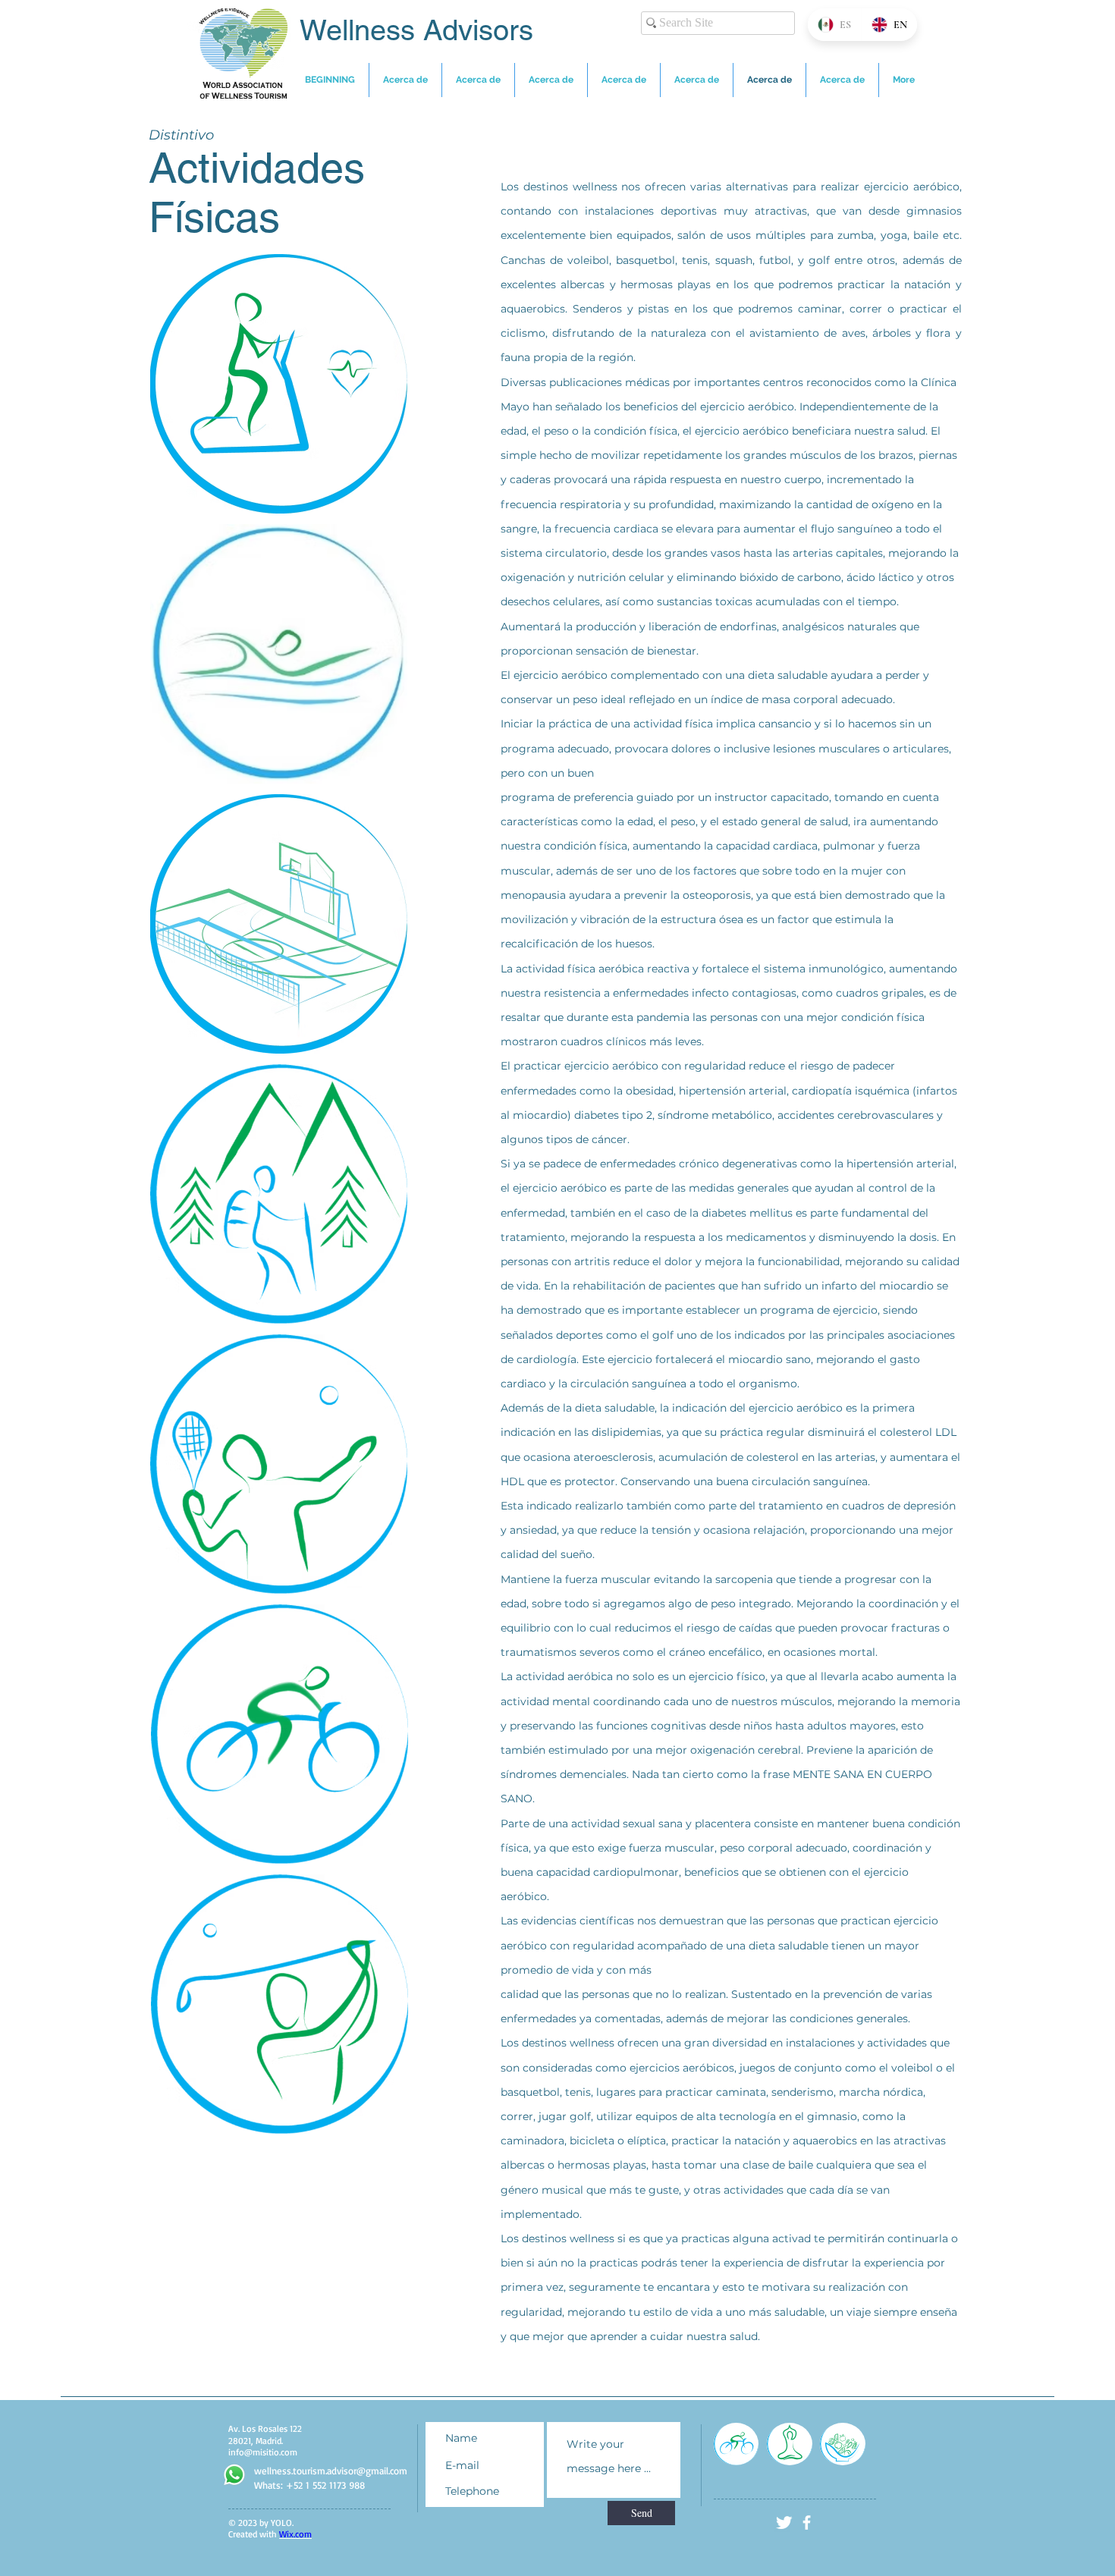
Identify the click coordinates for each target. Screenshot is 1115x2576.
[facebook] (807, 2523)
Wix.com (295, 2534)
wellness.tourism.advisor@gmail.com (331, 2471)
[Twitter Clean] (784, 2523)
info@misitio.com (263, 2452)
